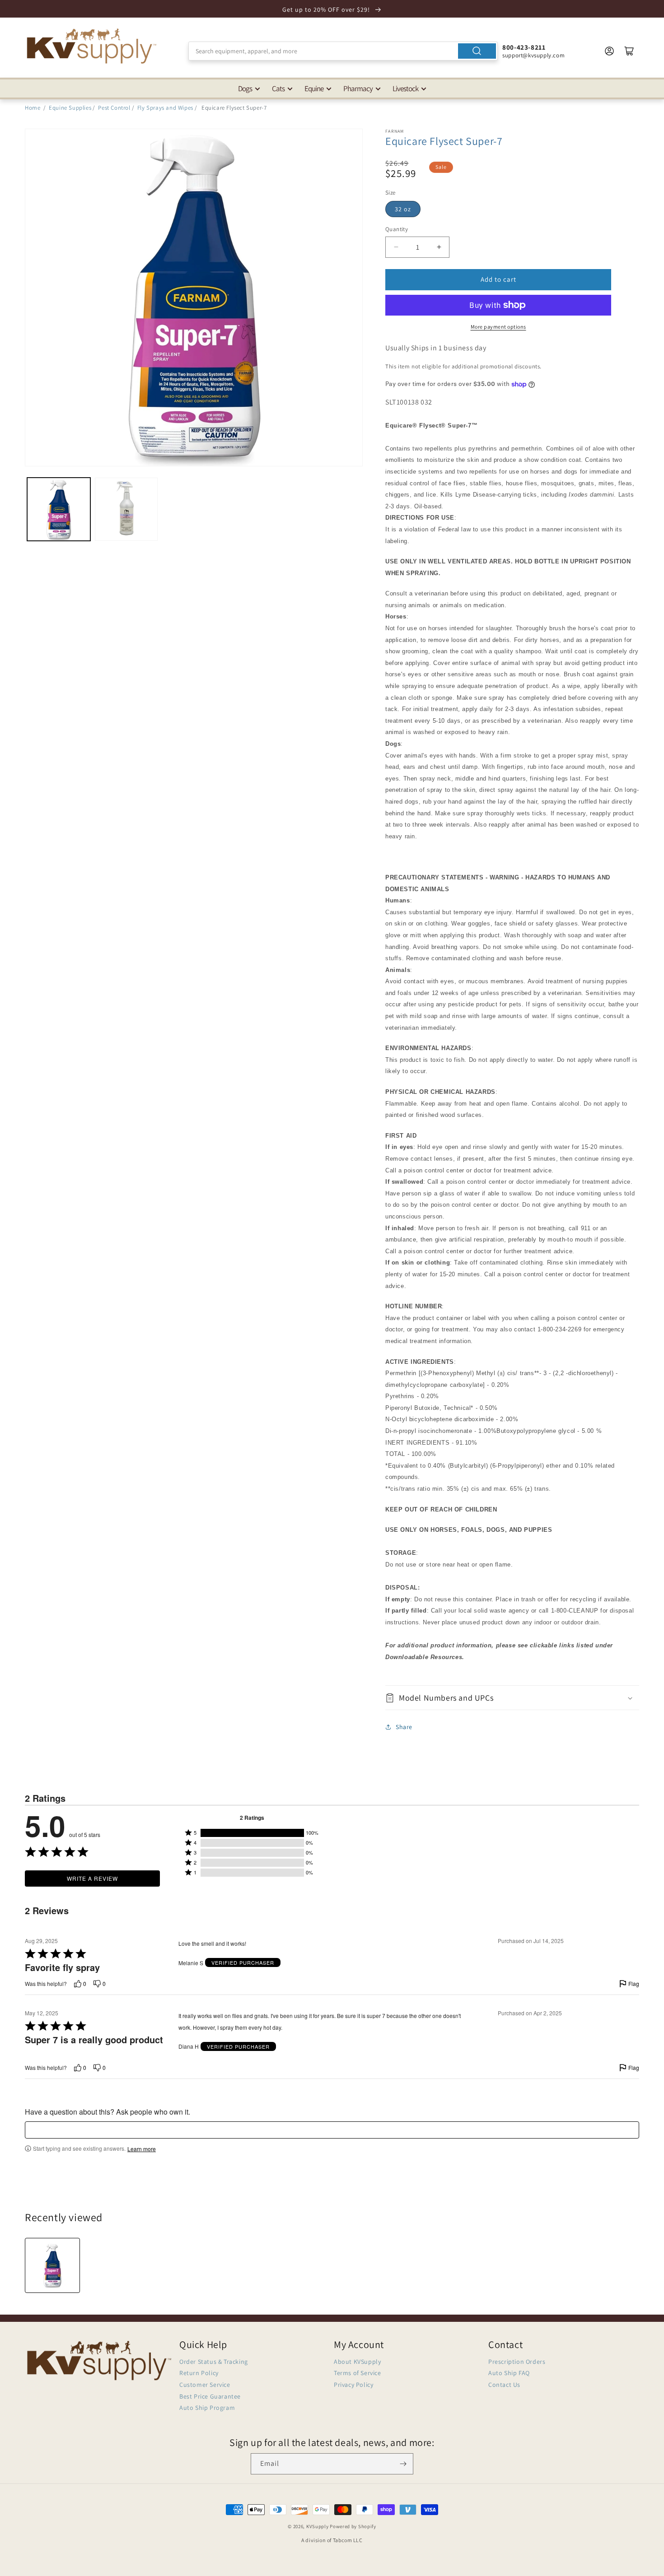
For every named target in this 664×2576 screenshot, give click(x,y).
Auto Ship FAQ (509, 2373)
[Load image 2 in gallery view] (126, 509)
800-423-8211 (524, 47)
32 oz (403, 209)
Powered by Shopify (353, 2526)
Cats (278, 88)
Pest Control (114, 108)
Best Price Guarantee (210, 2396)
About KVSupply (357, 2362)
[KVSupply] (93, 46)
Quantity (397, 229)
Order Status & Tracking (214, 2362)
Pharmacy (358, 88)
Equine (314, 88)
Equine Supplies (70, 108)
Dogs (245, 88)
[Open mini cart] (629, 51)
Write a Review (92, 1878)
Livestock (405, 88)
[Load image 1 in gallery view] (59, 509)
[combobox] (343, 51)
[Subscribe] (403, 2464)
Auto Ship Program (207, 2408)
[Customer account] (609, 51)
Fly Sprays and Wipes (165, 108)
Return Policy (199, 2373)
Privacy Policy (353, 2385)
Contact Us (504, 2385)
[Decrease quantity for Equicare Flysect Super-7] (396, 247)
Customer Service (205, 2385)
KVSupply (318, 2526)
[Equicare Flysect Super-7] (52, 2265)
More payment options (498, 327)
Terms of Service (358, 2373)
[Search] (477, 51)
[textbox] (332, 2130)
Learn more (142, 2149)
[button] (512, 1698)
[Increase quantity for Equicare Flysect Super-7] (439, 247)
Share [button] (404, 1727)
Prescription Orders (517, 2362)
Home (33, 108)
